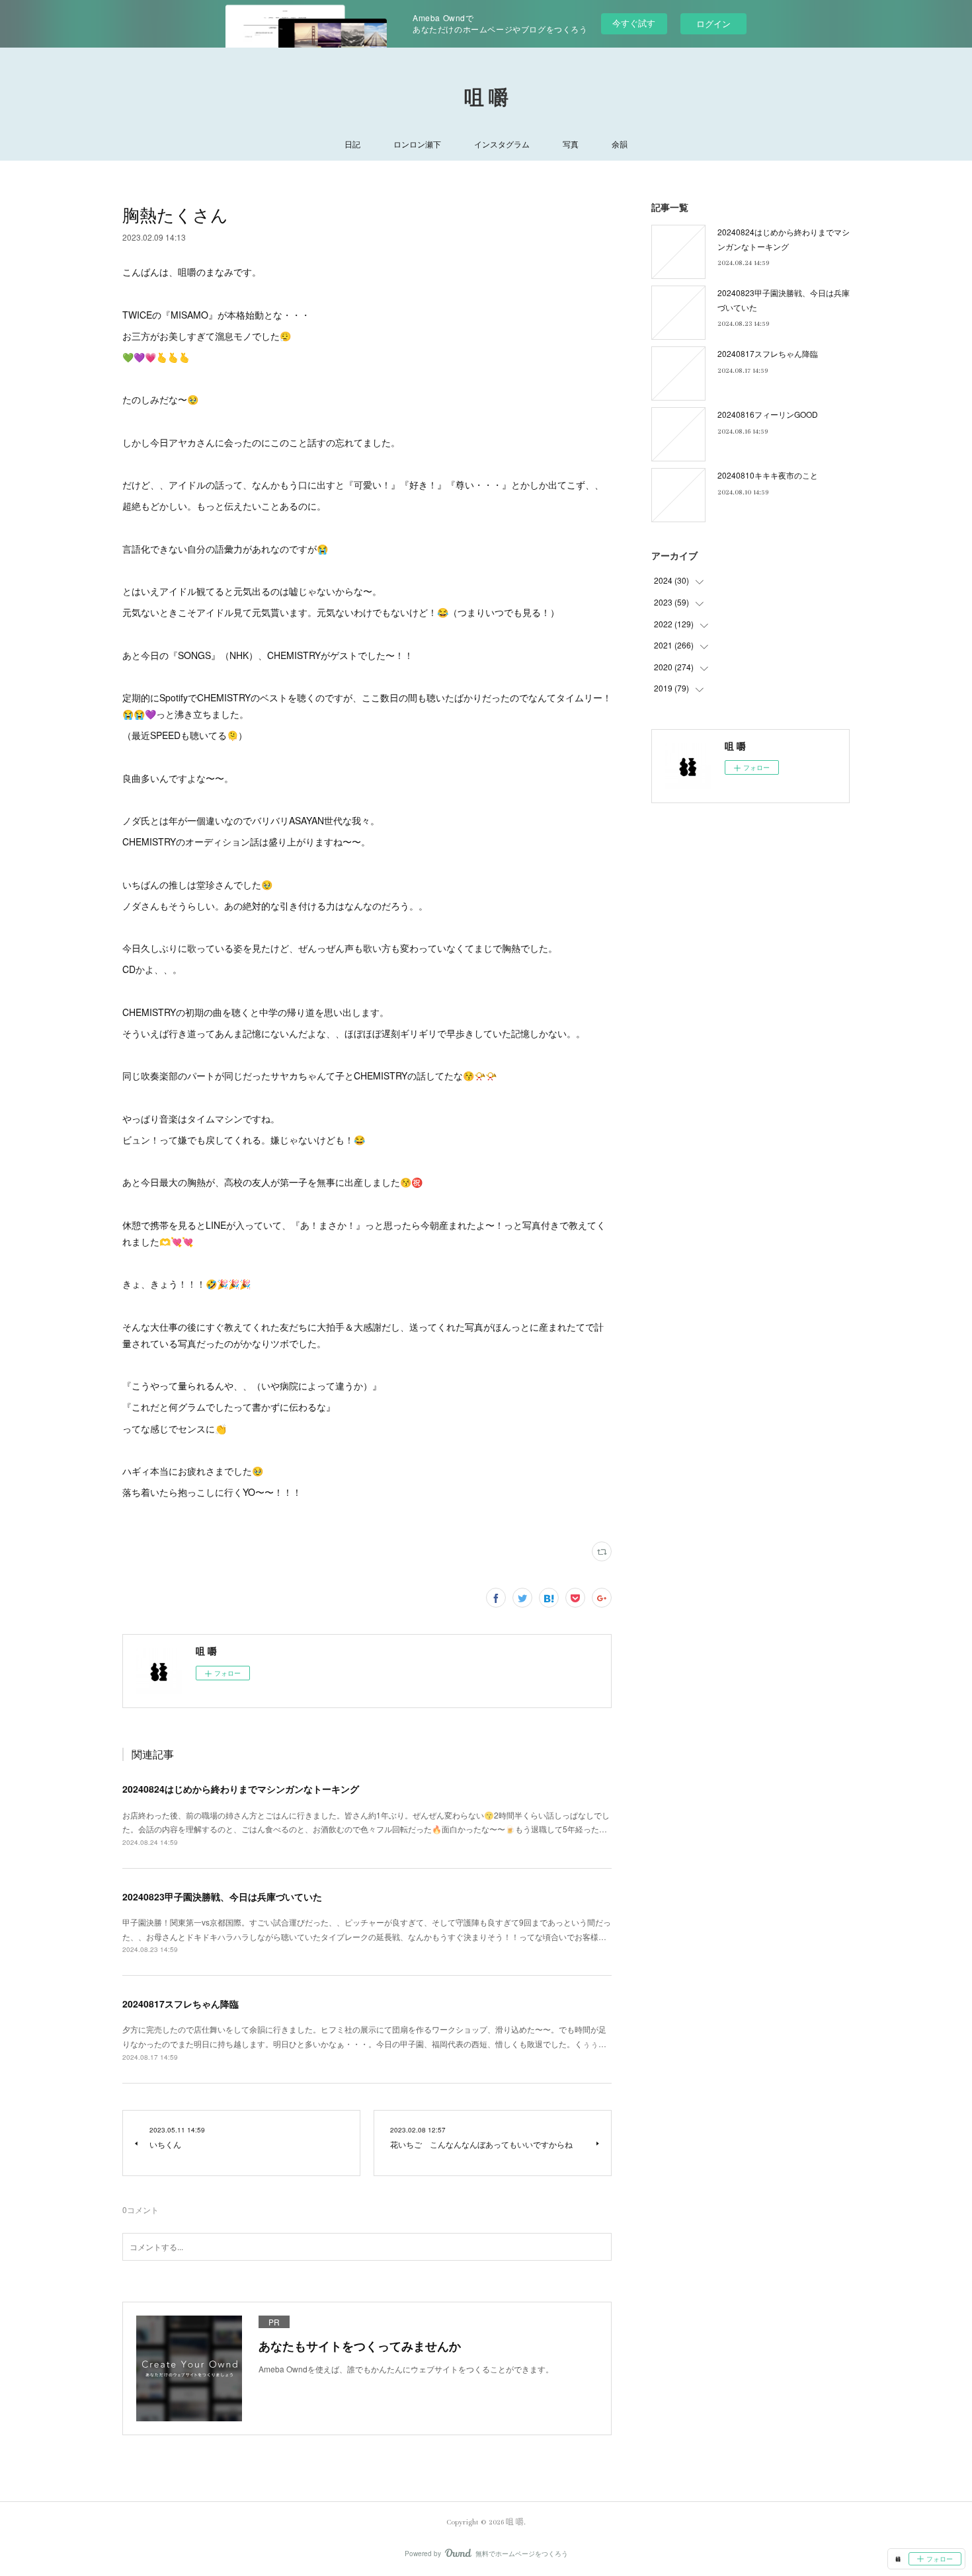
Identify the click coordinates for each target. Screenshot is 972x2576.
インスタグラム (502, 144)
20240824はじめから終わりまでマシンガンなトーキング (241, 1789)
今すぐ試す (634, 23)
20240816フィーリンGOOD (768, 414)
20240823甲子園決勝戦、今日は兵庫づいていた (222, 1896)
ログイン (713, 23)
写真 (571, 144)
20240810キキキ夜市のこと (768, 475)
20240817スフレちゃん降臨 (181, 2004)
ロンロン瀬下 (417, 144)
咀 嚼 (486, 98)
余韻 (620, 144)
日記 (352, 144)
